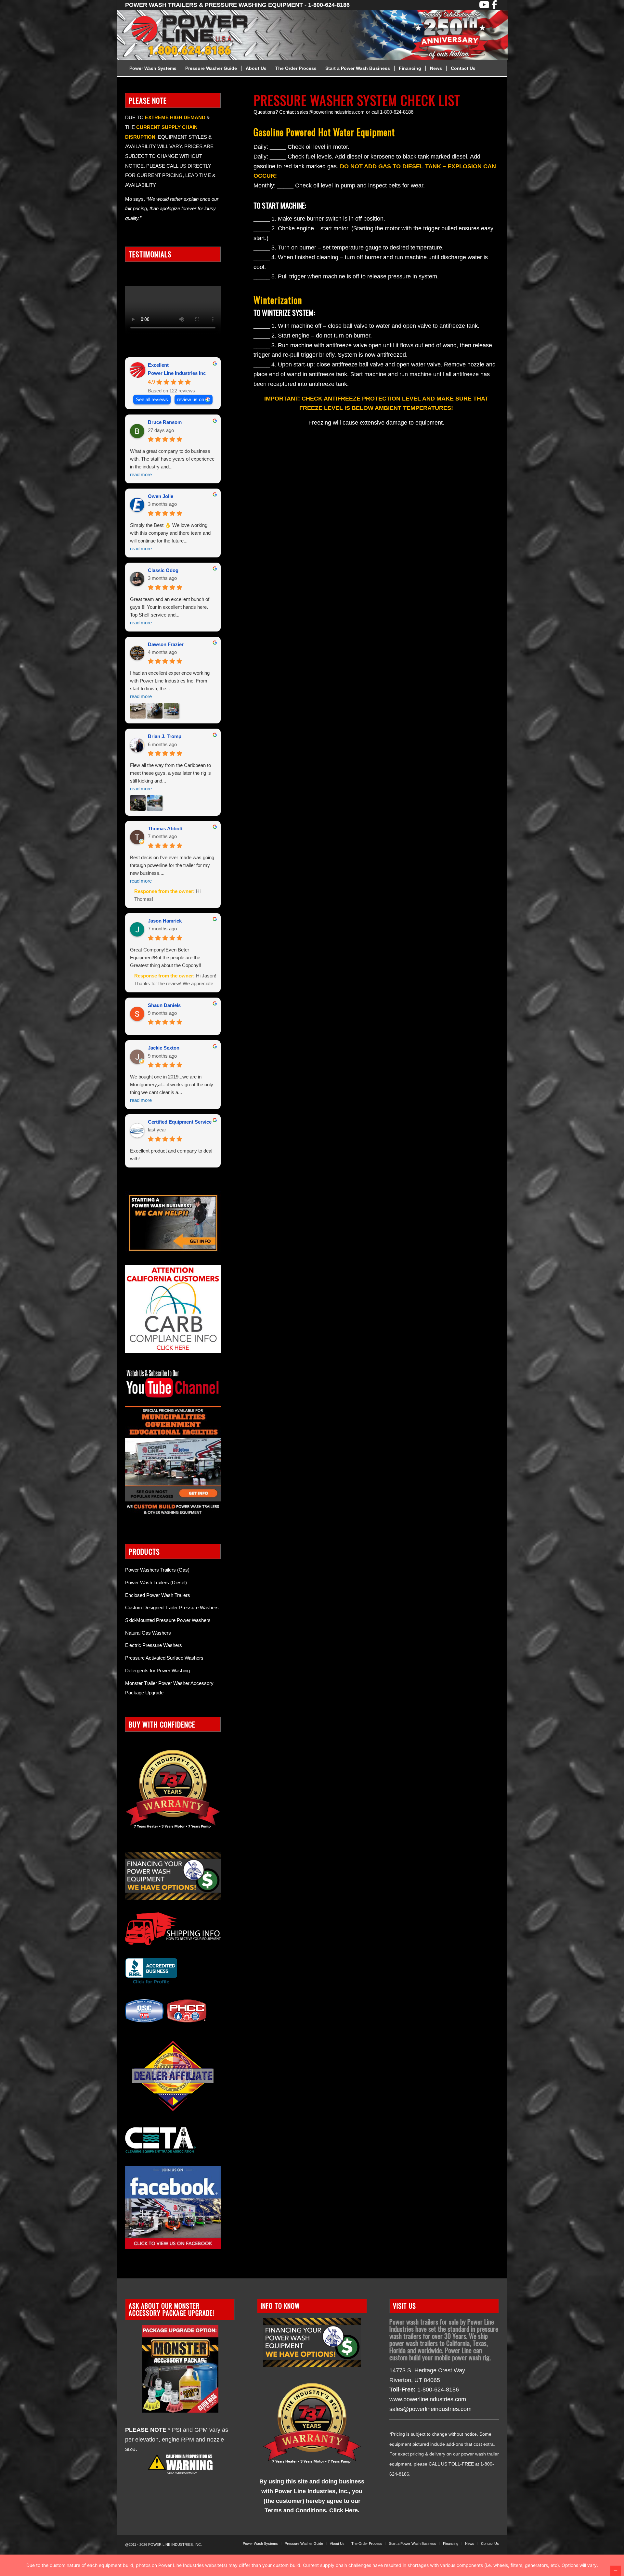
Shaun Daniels (164, 1005)
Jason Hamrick (165, 921)
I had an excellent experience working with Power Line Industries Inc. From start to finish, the (170, 685)
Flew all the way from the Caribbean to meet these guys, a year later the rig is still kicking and (170, 777)
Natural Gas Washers (148, 1633)
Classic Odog (163, 570)
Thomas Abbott (165, 829)
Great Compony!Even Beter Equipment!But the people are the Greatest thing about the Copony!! (166, 957)
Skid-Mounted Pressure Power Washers (168, 1620)
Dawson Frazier (166, 644)
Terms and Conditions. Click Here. (312, 2510)
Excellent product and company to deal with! (171, 1155)
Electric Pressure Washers (154, 1645)
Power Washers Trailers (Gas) (157, 1570)
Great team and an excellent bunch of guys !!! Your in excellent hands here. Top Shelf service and (170, 611)
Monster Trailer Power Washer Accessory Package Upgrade (169, 1688)
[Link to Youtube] (484, 5)
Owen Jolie (161, 496)
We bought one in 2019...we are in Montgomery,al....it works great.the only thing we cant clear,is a (172, 1088)
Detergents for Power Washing (157, 1671)
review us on (191, 399)
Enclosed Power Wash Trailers (158, 1595)
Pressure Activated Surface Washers (164, 1658)
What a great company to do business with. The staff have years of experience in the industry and (172, 463)
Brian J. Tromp (165, 736)
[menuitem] (153, 68)
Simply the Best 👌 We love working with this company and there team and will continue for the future (170, 537)
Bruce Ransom (165, 422)
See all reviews (152, 399)
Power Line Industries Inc (177, 373)
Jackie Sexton (164, 1048)
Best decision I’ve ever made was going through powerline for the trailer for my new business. (172, 869)
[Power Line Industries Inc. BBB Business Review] (151, 1983)
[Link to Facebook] (494, 5)
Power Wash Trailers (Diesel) (156, 1582)
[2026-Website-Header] (320, 35)
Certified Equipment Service (180, 1122)
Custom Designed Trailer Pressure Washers (172, 1607)
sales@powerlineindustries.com (430, 2409)
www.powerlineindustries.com (428, 2399)
